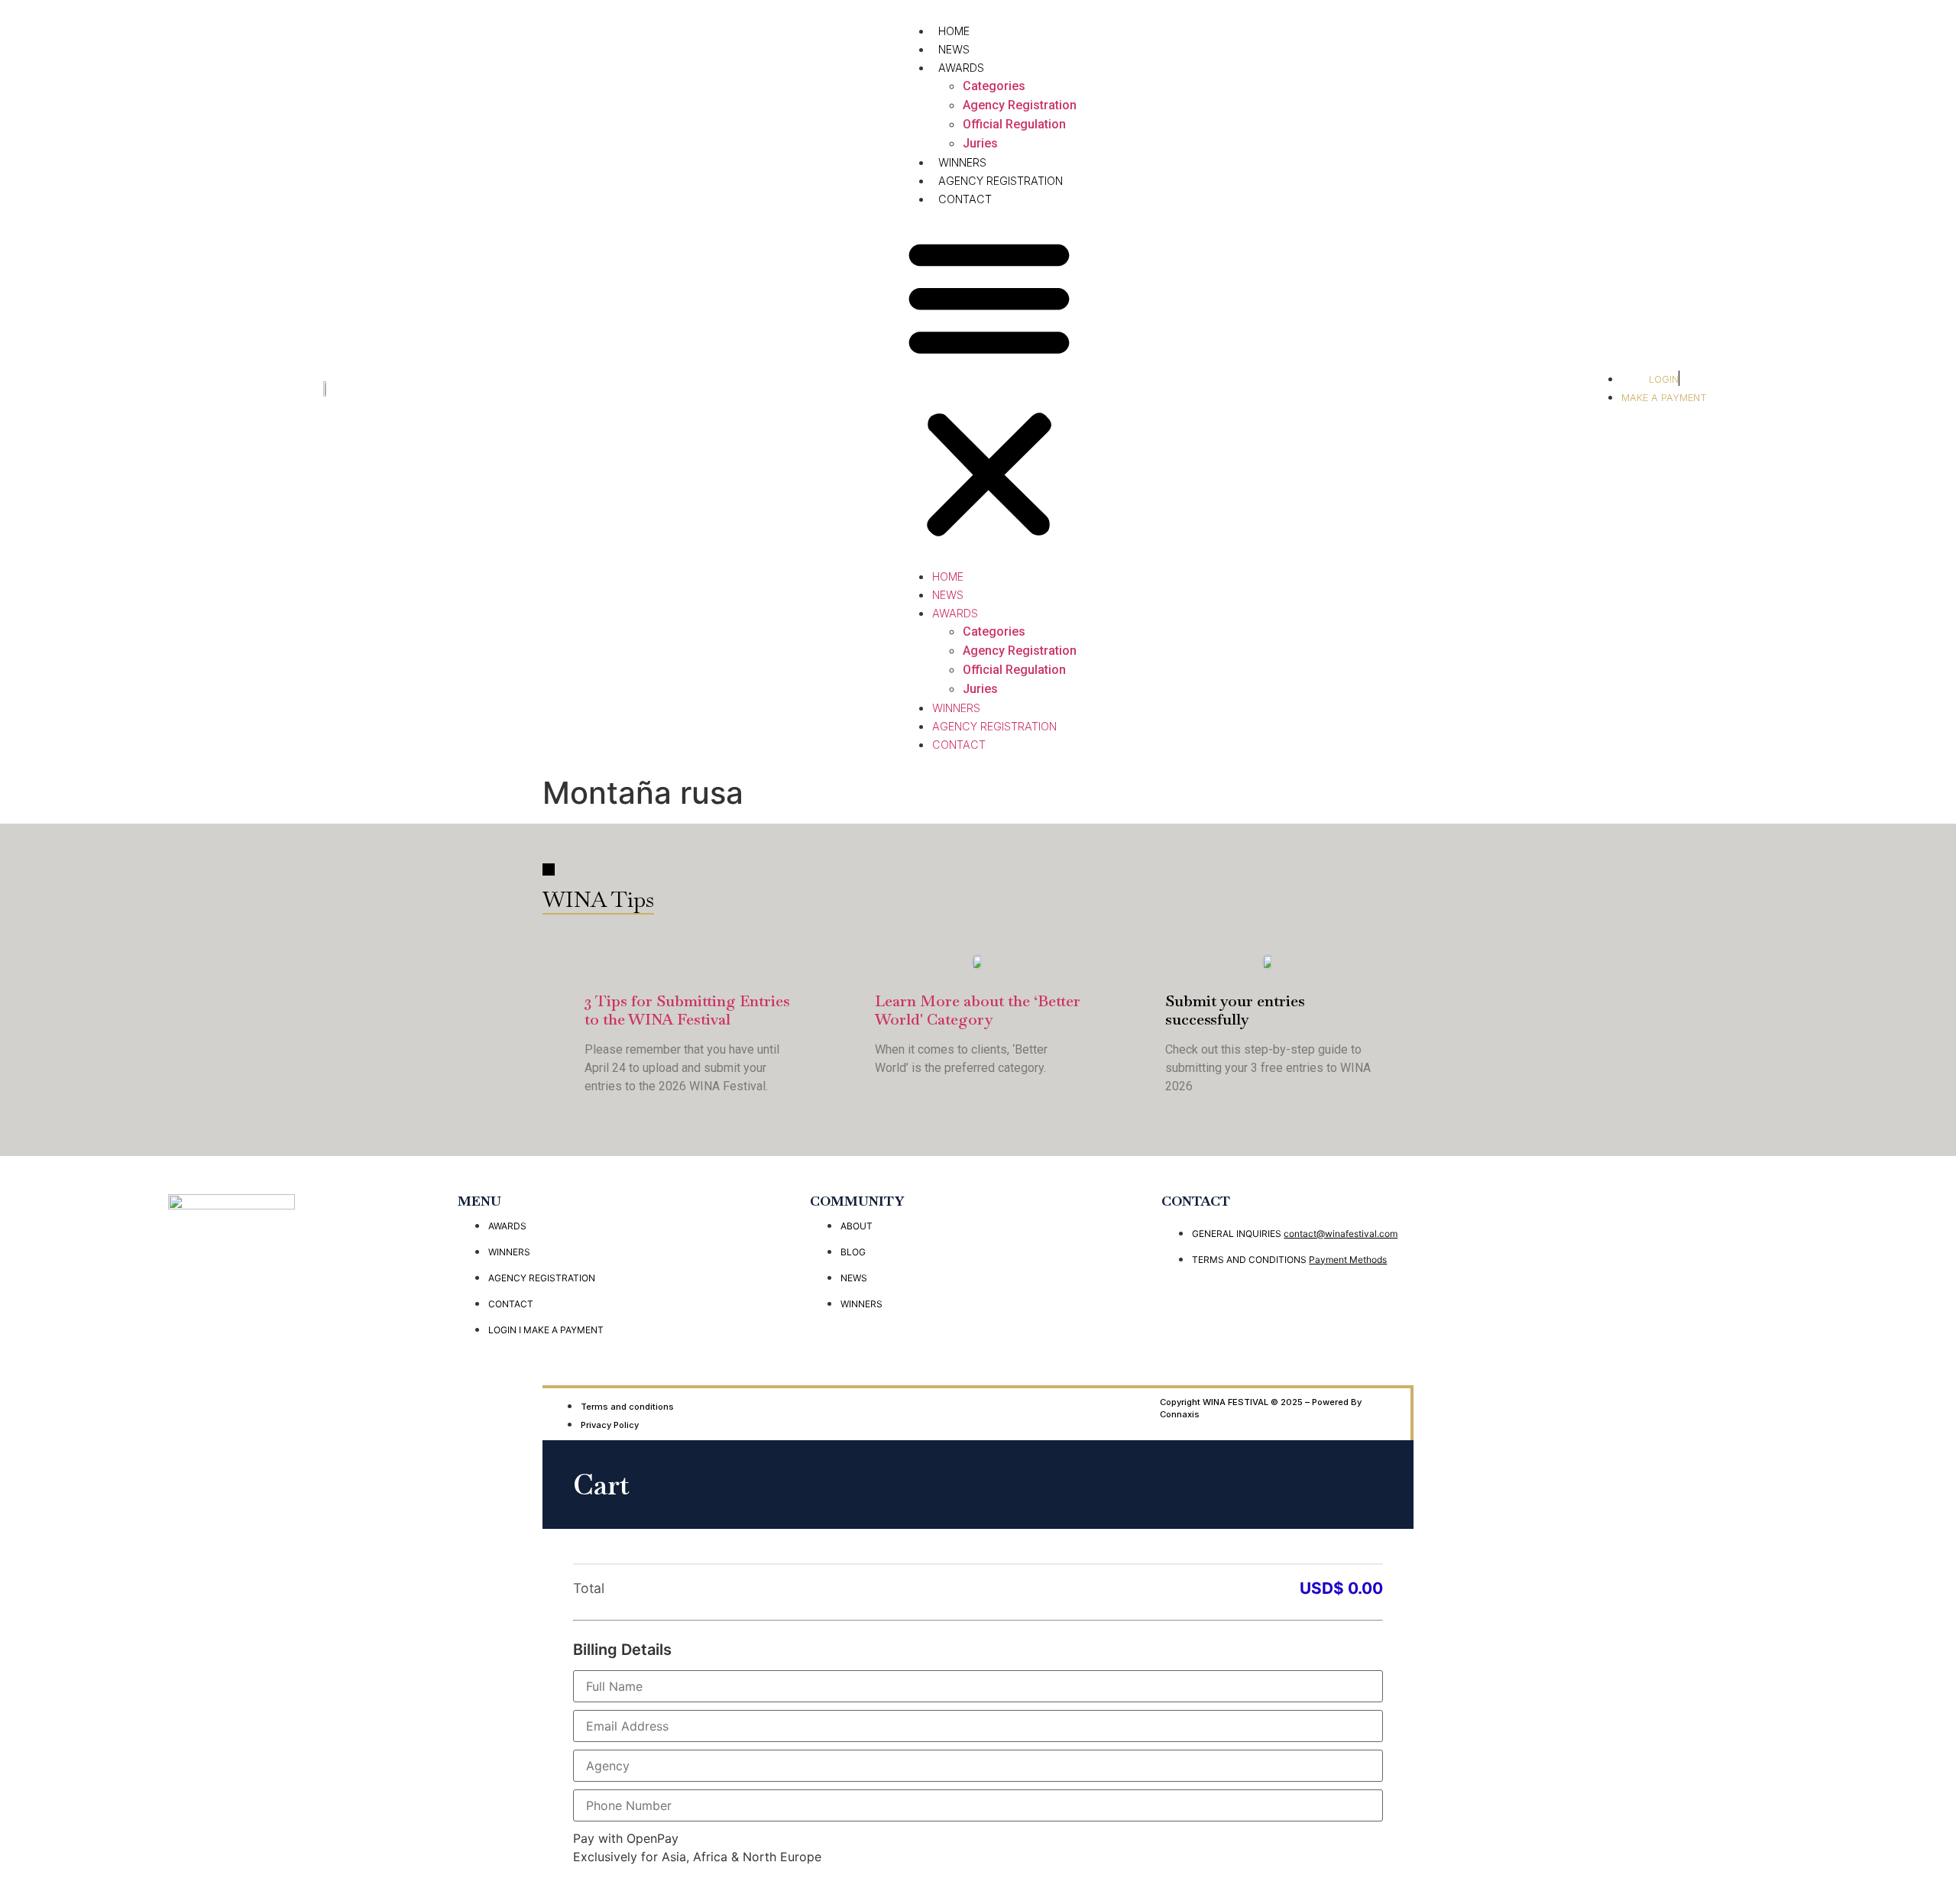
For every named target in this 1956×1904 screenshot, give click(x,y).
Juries (980, 143)
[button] (989, 387)
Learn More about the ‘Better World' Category (978, 1010)
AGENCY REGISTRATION (1001, 181)
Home (954, 31)
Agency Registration (1020, 105)
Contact (965, 199)
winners (962, 162)
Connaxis (1180, 1414)
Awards (961, 68)
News (954, 49)
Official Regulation (1014, 124)
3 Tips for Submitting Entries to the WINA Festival (687, 1010)
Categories (994, 86)
